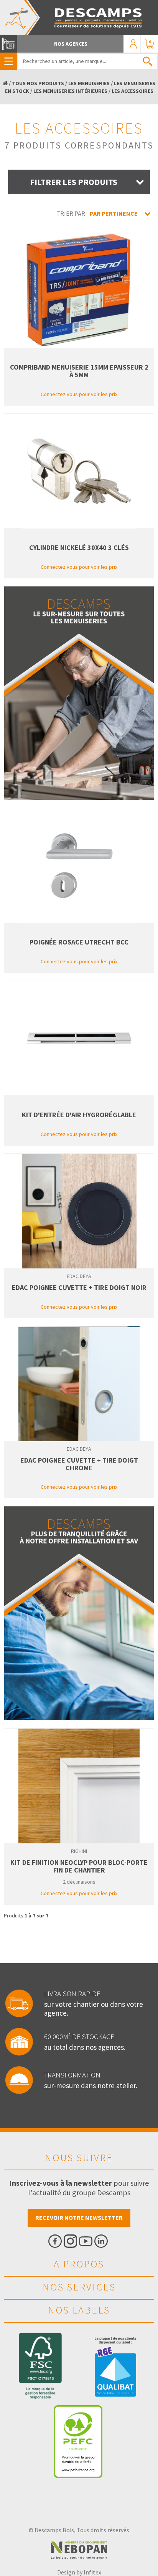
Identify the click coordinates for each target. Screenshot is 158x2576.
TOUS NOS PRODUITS (38, 83)
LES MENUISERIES (89, 83)
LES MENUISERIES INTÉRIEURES (70, 91)
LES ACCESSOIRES (132, 91)
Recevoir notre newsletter (79, 2218)
